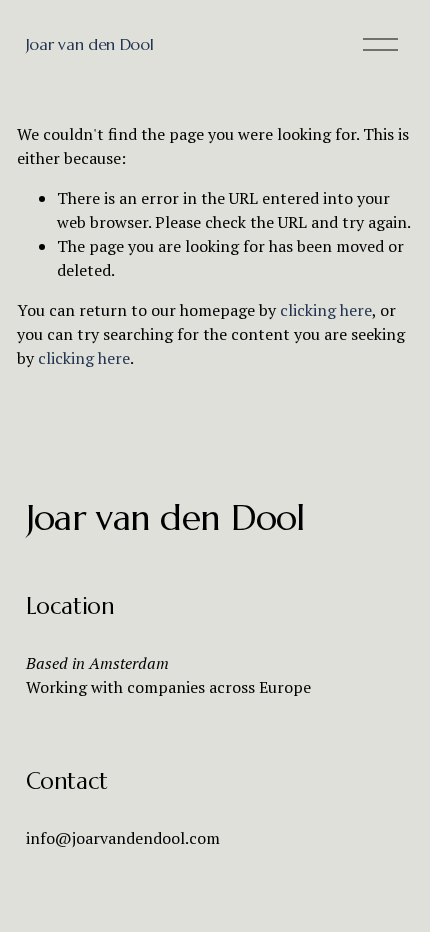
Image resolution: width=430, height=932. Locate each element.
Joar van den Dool (90, 44)
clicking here (326, 310)
